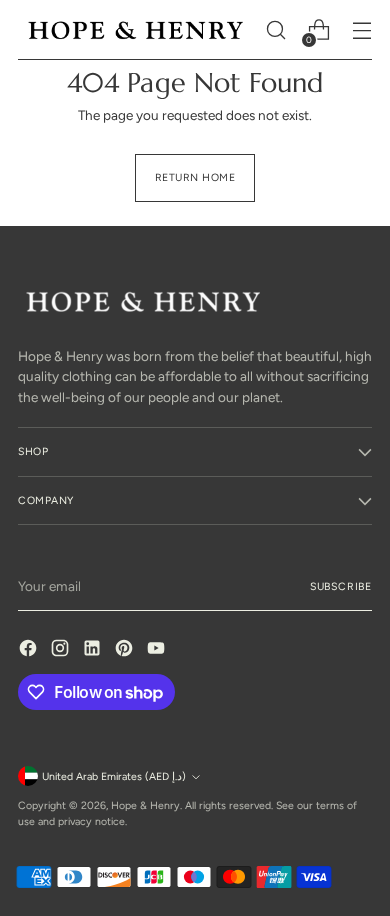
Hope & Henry (145, 805)
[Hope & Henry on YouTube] (158, 650)
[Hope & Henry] (136, 30)
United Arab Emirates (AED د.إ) (114, 776)
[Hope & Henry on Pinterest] (126, 650)
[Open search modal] (275, 30)
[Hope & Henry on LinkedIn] (94, 650)
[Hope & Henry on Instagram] (62, 650)
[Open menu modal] (361, 30)
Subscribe (341, 586)
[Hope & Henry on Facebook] (30, 650)
